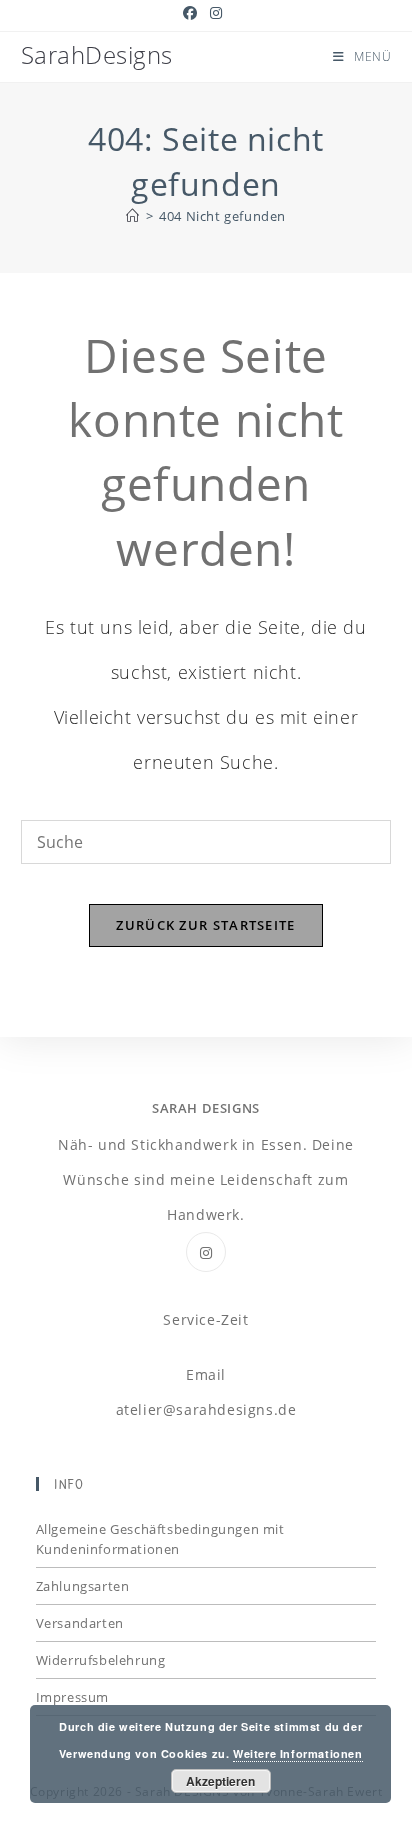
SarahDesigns (97, 54)
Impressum (72, 1697)
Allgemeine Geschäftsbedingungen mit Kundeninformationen (160, 1539)
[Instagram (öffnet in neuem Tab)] (216, 13)
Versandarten (80, 1623)
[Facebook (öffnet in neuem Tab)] (193, 13)
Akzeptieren (220, 1781)
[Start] (133, 216)
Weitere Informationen (298, 1753)
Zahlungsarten (83, 1586)
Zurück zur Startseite (205, 925)
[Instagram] (206, 1252)
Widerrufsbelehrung (101, 1660)
